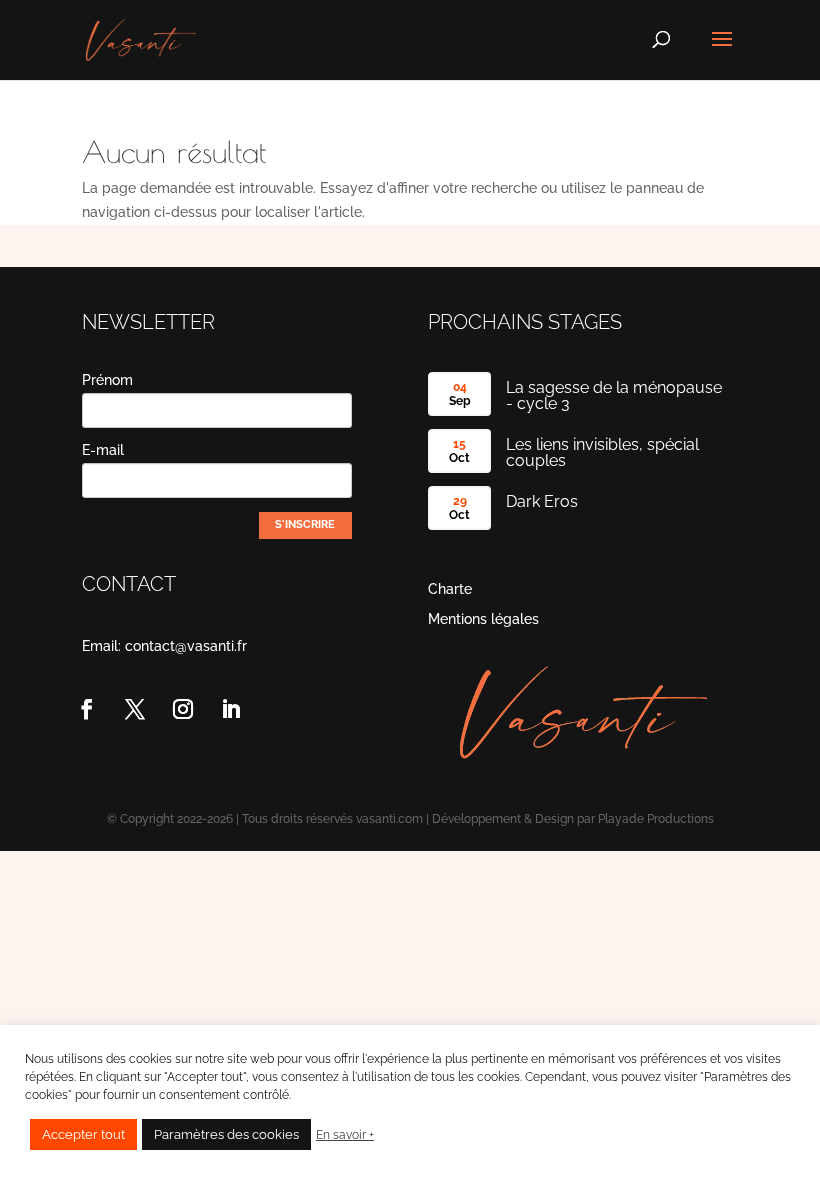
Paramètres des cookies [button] (226, 1134)
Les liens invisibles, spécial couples (602, 452)
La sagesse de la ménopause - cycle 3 (614, 395)
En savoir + (345, 1135)
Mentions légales (483, 619)
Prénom (107, 380)
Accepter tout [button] (83, 1134)
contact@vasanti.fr (186, 646)
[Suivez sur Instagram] (183, 709)
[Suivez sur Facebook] (87, 709)
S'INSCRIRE (305, 524)
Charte (450, 589)
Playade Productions (656, 819)
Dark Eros (542, 501)
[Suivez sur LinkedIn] (231, 709)
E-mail (103, 450)
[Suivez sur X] (135, 709)
